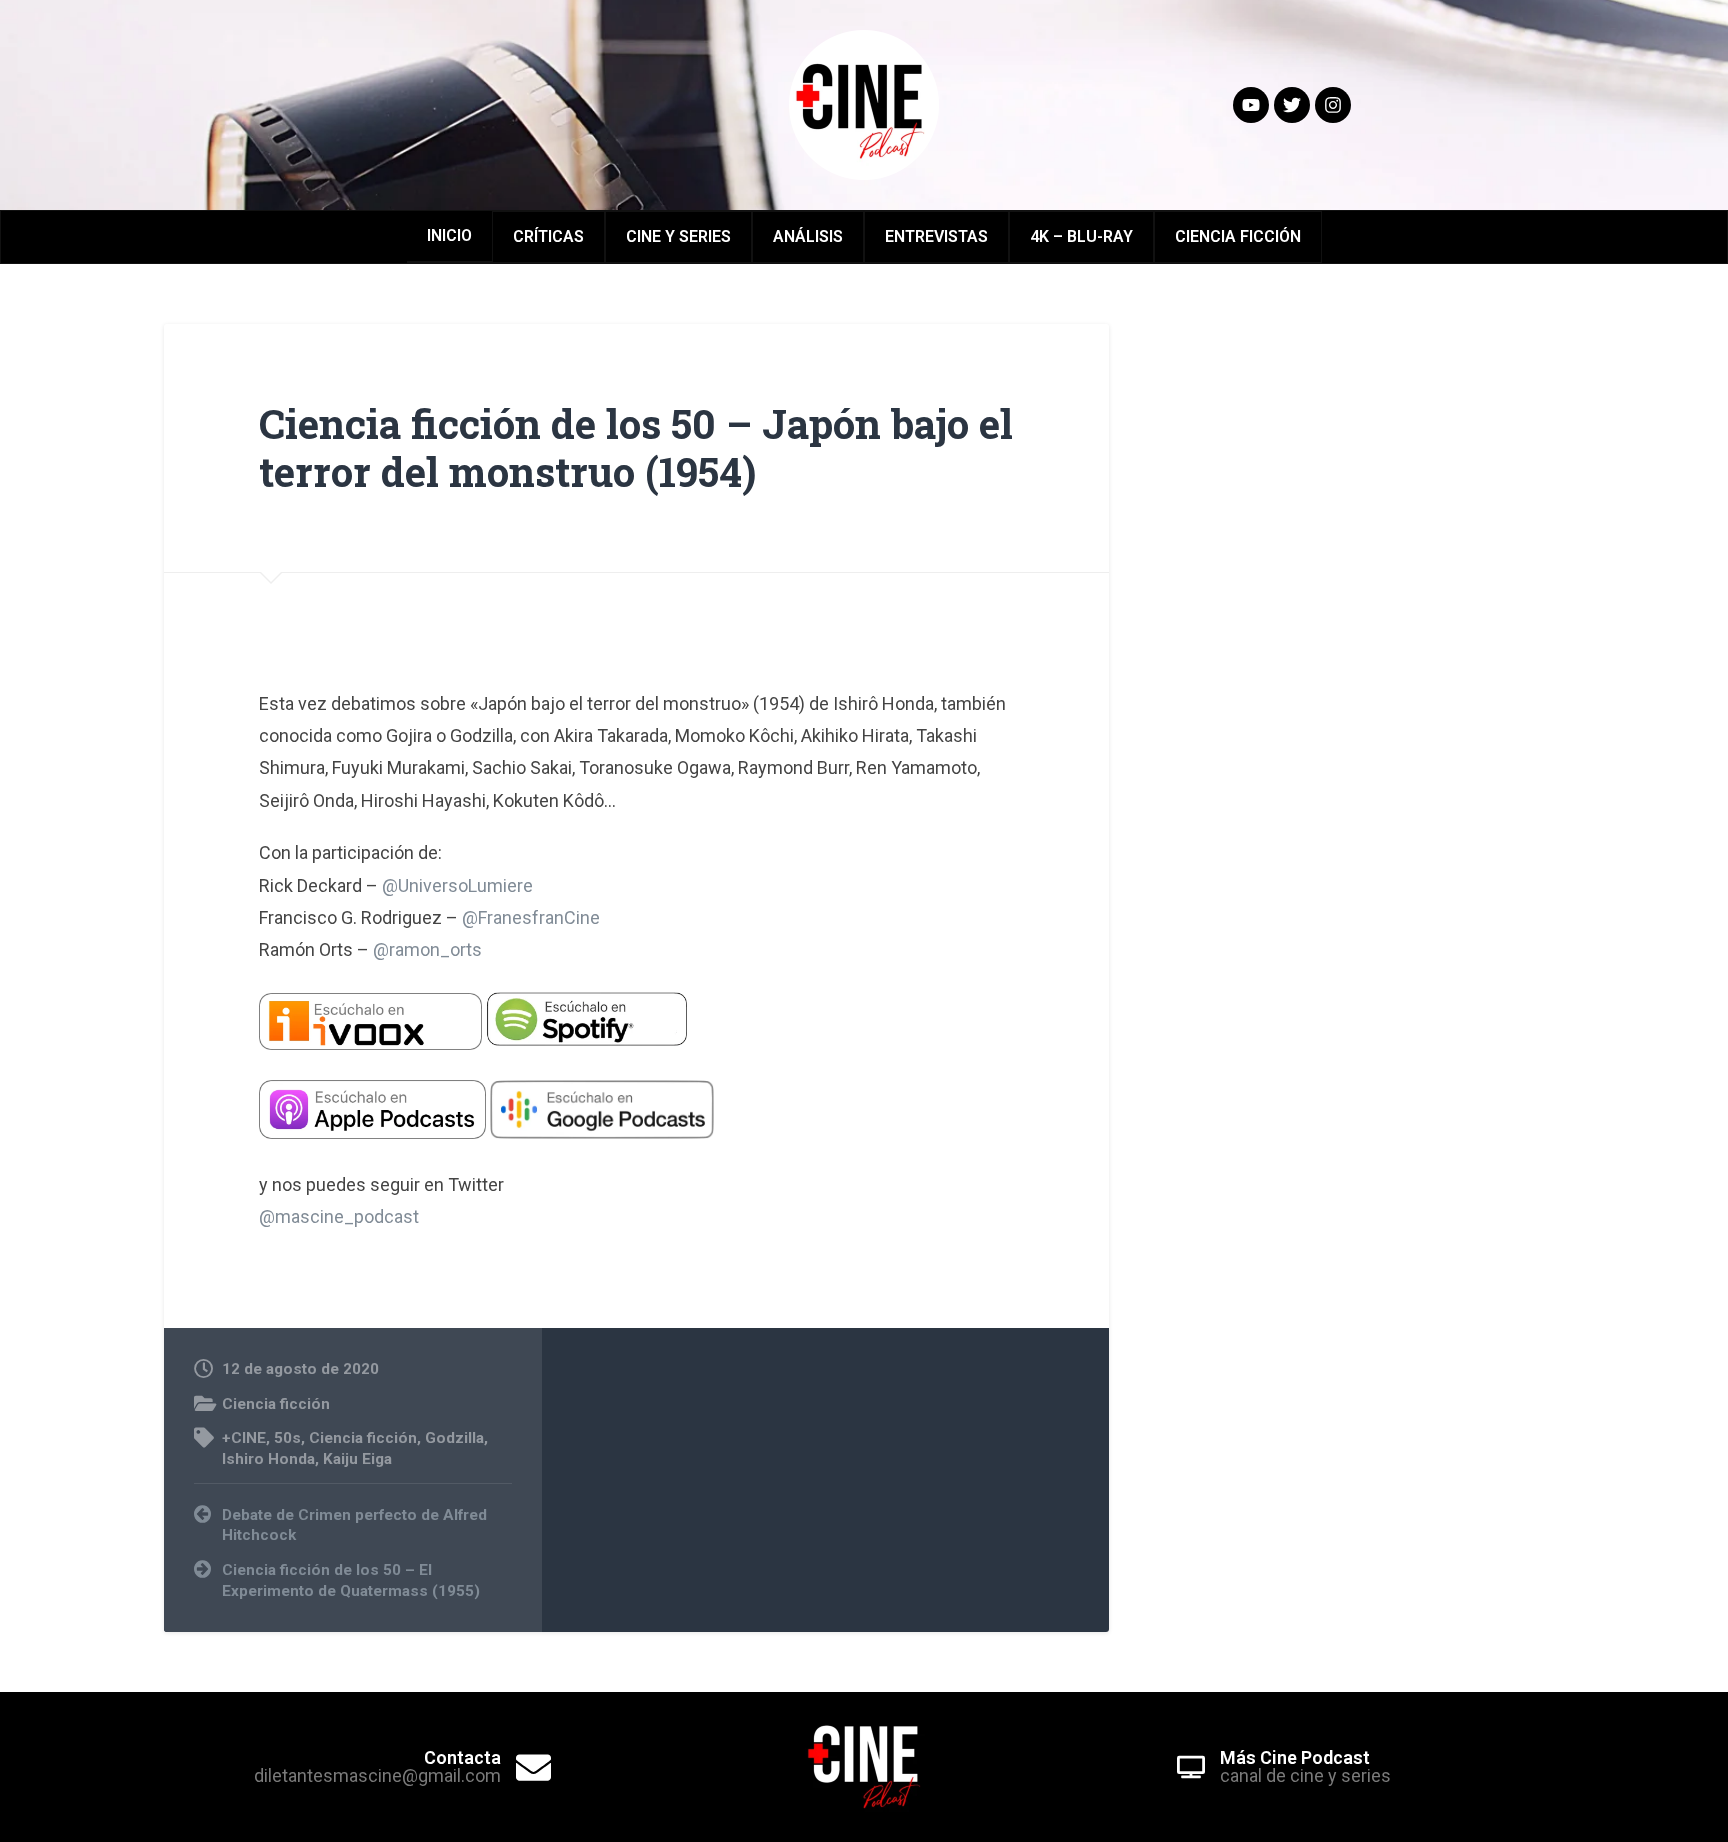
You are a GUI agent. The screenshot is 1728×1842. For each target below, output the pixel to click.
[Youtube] (1251, 105)
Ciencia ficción (276, 1404)
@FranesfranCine (531, 917)
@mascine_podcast (339, 1216)
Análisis (808, 236)
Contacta (462, 1757)
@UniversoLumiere (457, 885)
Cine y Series (678, 236)
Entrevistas (936, 236)
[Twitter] (1292, 105)
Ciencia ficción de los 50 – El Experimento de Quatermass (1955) (351, 1580)
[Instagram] (1333, 105)
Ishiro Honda (268, 1459)
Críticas (548, 236)
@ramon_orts (427, 949)
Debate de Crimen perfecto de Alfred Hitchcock (354, 1525)
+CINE (244, 1438)
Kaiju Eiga (357, 1459)
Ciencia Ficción (1238, 236)
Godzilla (454, 1438)
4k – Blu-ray (1081, 236)
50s (287, 1438)
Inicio (449, 235)
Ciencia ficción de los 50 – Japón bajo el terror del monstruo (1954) (636, 448)
